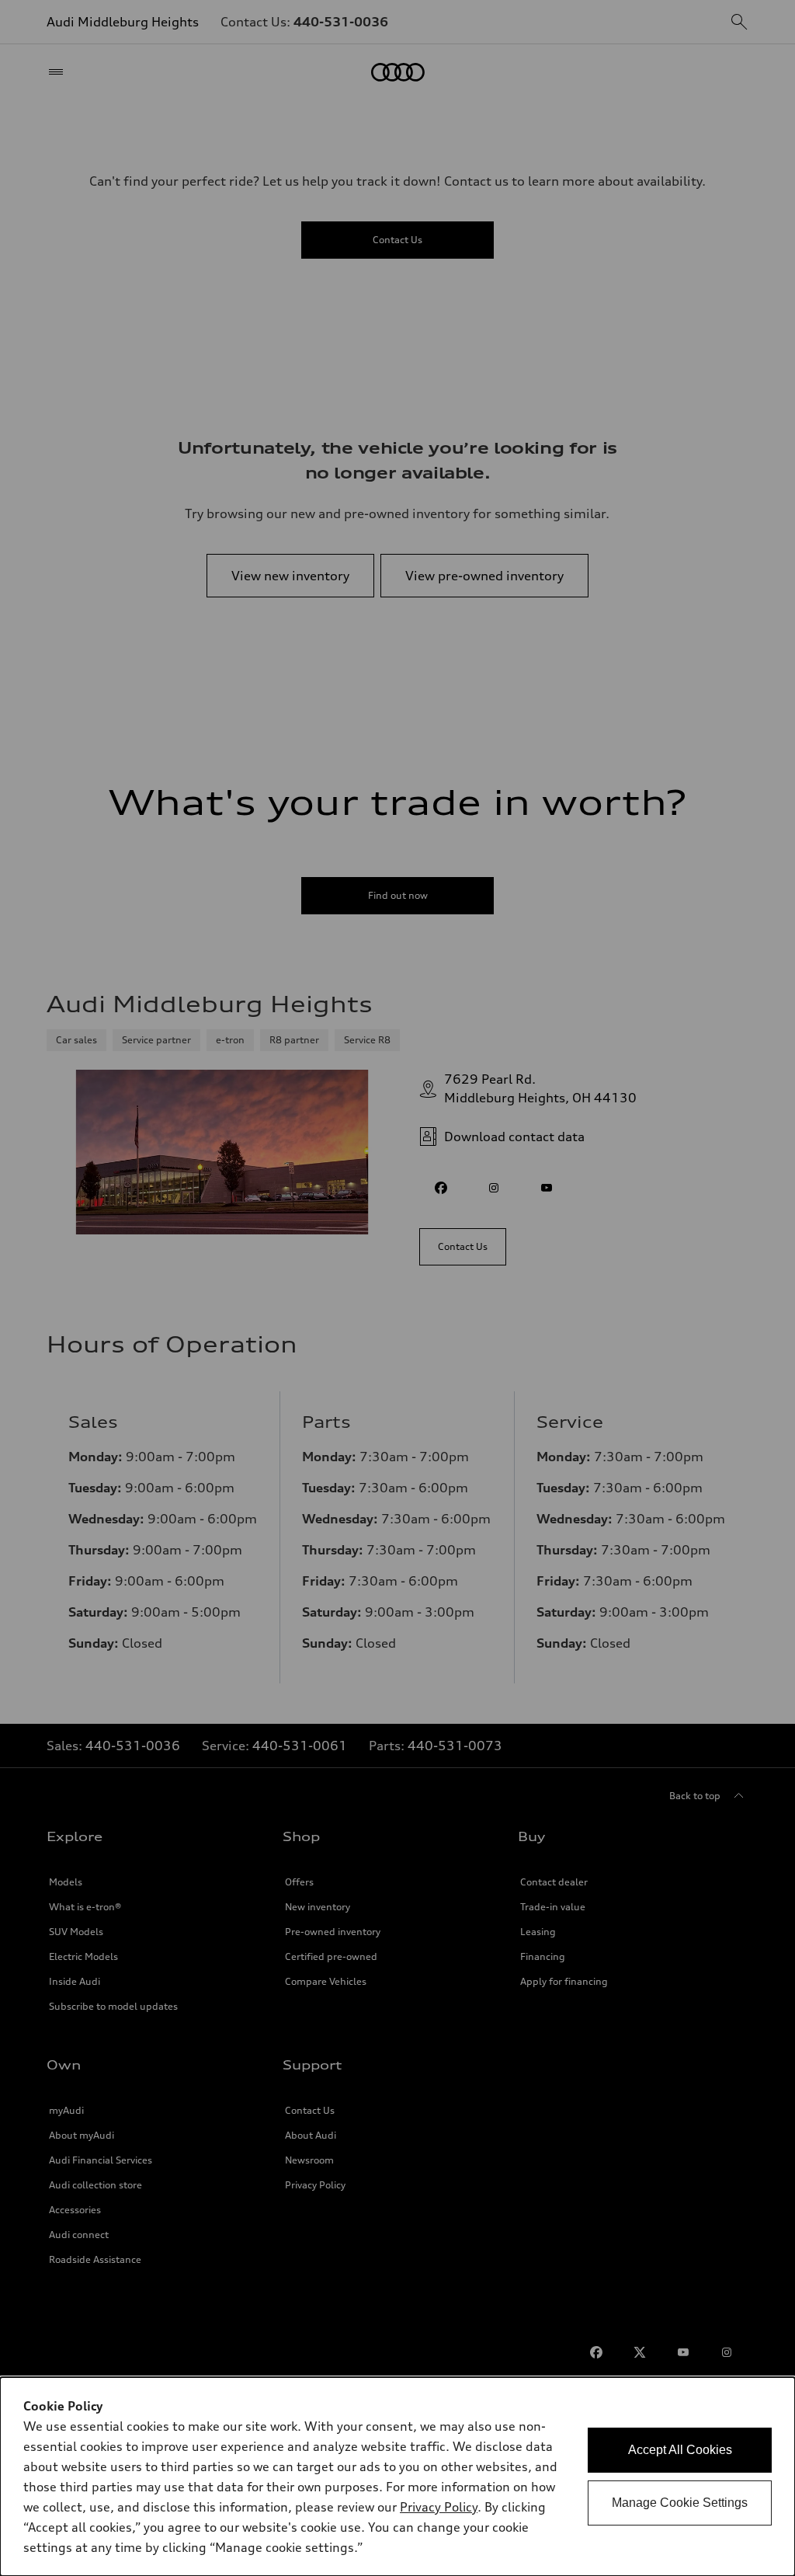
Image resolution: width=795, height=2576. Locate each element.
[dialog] (397, 2477)
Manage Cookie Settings (680, 2503)
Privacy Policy (439, 2507)
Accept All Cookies (680, 2450)
